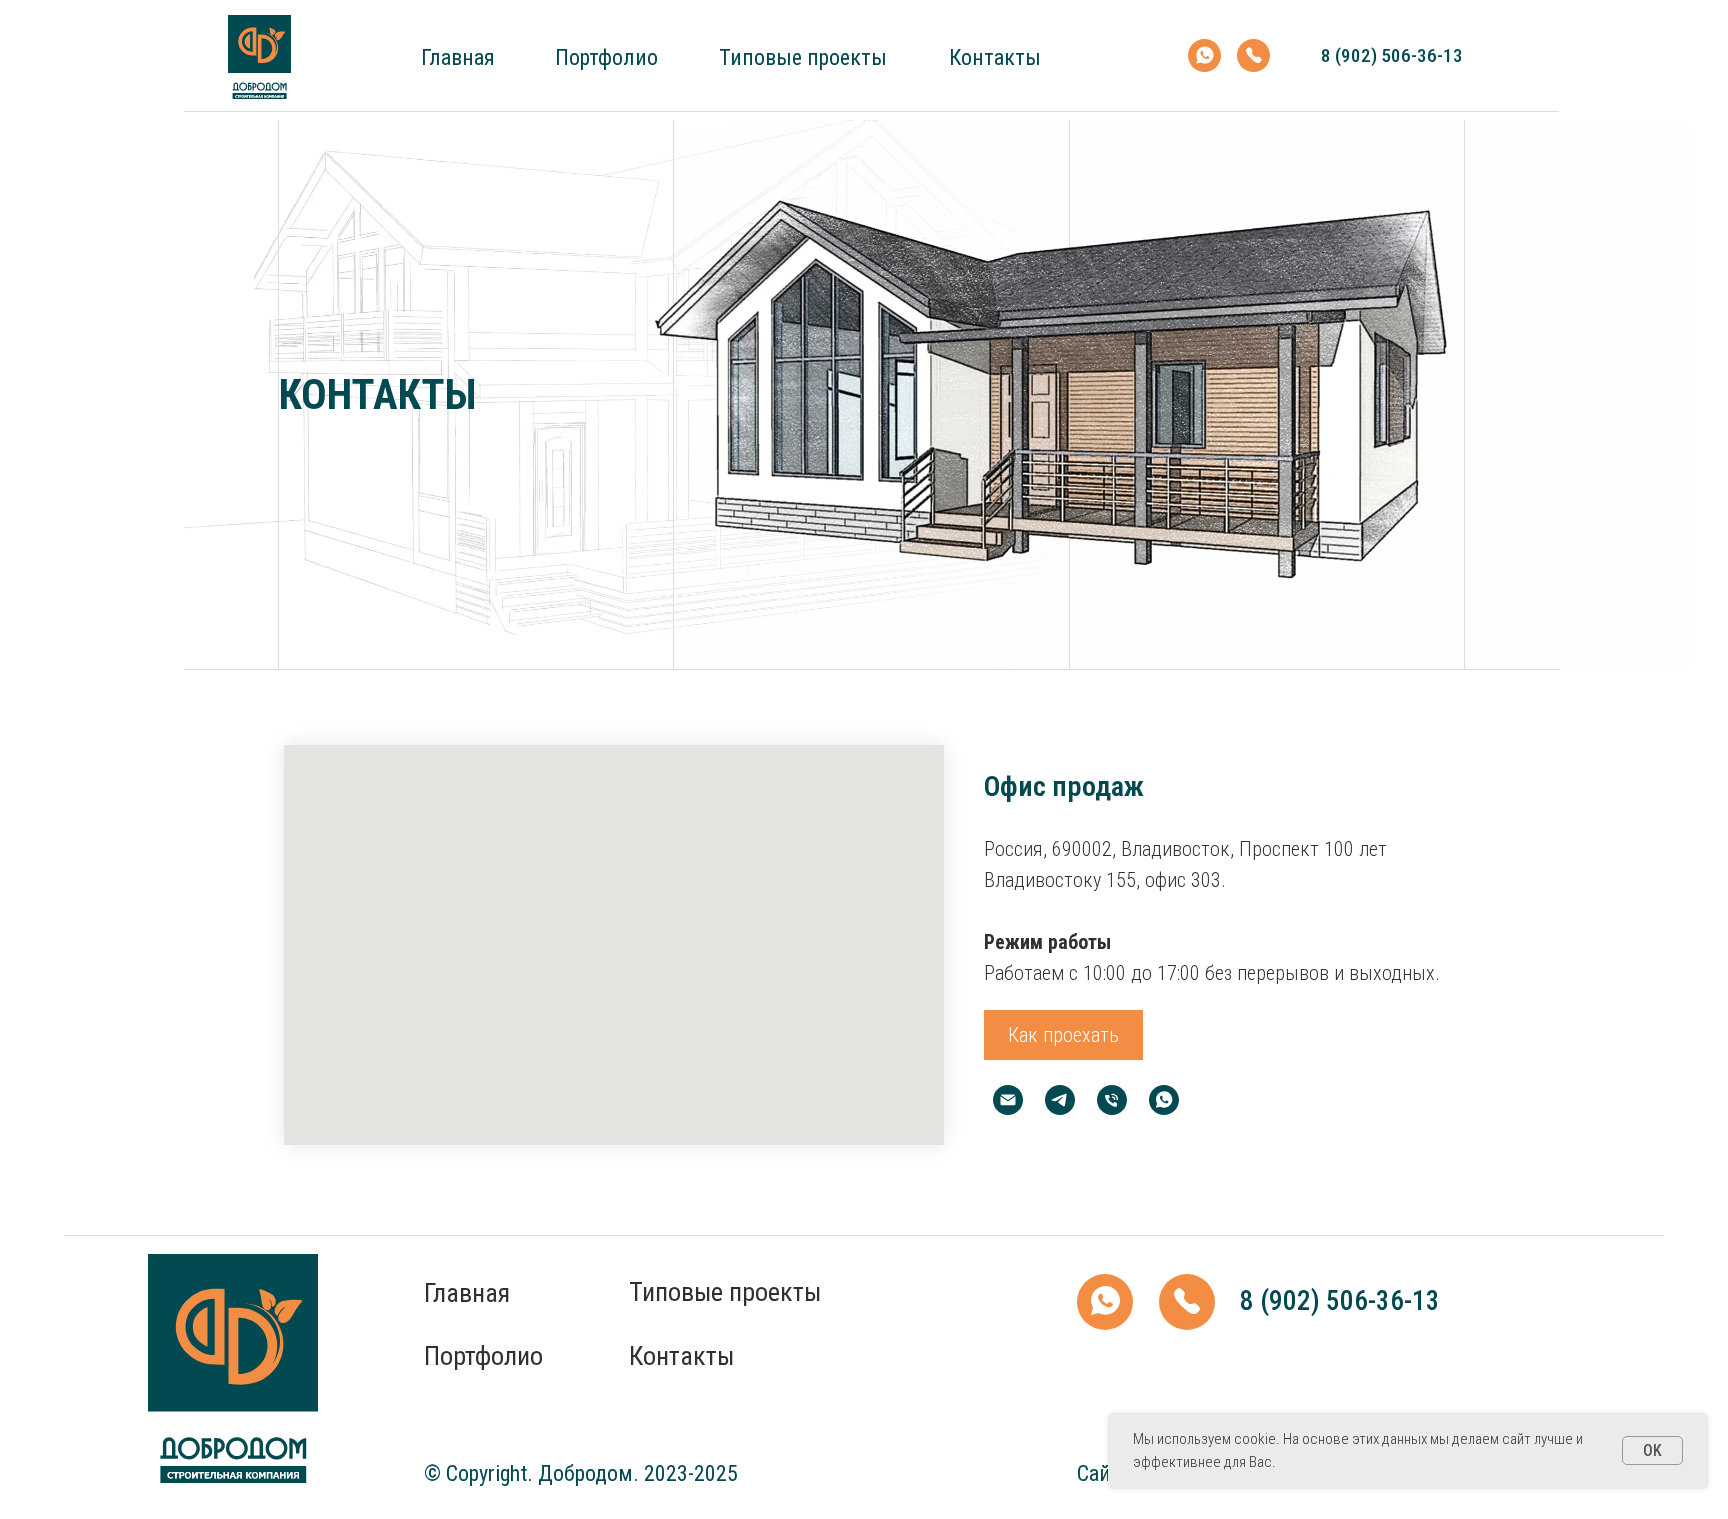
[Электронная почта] (1008, 1100)
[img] (259, 57)
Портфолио (606, 57)
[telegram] (1060, 1100)
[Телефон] (1112, 1100)
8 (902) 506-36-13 (1392, 55)
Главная (458, 57)
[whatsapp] (1164, 1100)
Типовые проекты (803, 57)
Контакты (995, 57)
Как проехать (1063, 1035)
